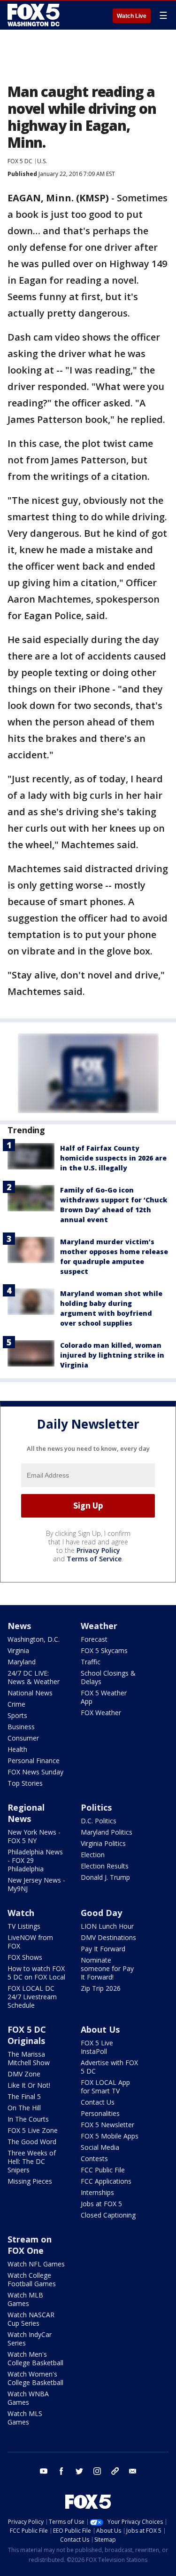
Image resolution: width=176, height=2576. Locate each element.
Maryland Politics (107, 1832)
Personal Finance (34, 1761)
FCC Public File (103, 2170)
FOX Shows (25, 1957)
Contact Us (98, 2102)
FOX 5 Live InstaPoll (97, 2047)
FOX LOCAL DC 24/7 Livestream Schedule (32, 1997)
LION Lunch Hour (107, 1926)
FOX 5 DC (20, 161)
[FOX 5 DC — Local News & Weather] (35, 15)
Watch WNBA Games (28, 2398)
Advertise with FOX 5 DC (109, 2067)
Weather (99, 1626)
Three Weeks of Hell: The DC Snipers (32, 2161)
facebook (61, 2471)
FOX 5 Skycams (104, 1650)
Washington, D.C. (34, 1639)
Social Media (100, 2147)
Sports (17, 1715)
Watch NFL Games (36, 2264)
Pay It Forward (103, 1949)
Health (17, 1749)
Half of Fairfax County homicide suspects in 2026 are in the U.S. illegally (113, 1158)
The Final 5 (24, 2096)
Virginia (18, 1650)
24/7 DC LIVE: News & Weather (34, 1677)
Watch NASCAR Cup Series (31, 2319)
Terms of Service (94, 1559)
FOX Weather (101, 1713)
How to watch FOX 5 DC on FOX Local (36, 1973)
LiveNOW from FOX (30, 1942)
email (133, 2471)
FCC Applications (106, 2181)
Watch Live (132, 16)
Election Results (105, 1866)
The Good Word (32, 2142)
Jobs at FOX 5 (101, 2204)
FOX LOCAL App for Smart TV (105, 2087)
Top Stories (25, 1783)
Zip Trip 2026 (101, 1988)
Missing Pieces (30, 2181)
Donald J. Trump (105, 1877)
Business (21, 1727)
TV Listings (24, 1926)
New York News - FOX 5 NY (34, 1836)
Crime (16, 1704)
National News (30, 1693)
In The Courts (28, 2119)
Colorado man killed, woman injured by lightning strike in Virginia (112, 1355)
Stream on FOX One (30, 2245)
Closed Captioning (108, 2215)
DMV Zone (24, 2074)
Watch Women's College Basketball (35, 2378)
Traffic (91, 1662)
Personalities (100, 2113)
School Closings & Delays (108, 1677)
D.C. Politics (99, 1821)
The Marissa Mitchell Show (29, 2058)
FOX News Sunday (35, 1772)
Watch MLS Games (25, 2418)
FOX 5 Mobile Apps (110, 2136)
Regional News (26, 1813)
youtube (44, 2471)
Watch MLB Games (25, 2299)
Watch (21, 1913)
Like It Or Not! (29, 2085)
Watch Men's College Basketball (35, 2358)
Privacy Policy (98, 1550)
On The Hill (24, 2108)
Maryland (22, 1662)
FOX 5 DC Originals (27, 2035)
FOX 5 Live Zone (33, 2130)
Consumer (23, 1738)
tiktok (115, 2471)
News (19, 1626)
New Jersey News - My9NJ (36, 1884)
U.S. (42, 161)
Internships (97, 2192)
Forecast (94, 1639)
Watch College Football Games (32, 2279)
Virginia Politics (103, 1843)
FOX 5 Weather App (104, 1697)
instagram (97, 2471)
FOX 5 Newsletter (107, 2125)
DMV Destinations (108, 1937)
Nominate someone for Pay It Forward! (107, 1968)
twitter (79, 2471)
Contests (94, 2159)
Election (93, 1855)
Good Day (101, 1913)
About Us (100, 2029)
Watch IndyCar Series (30, 2339)
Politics (96, 1807)
